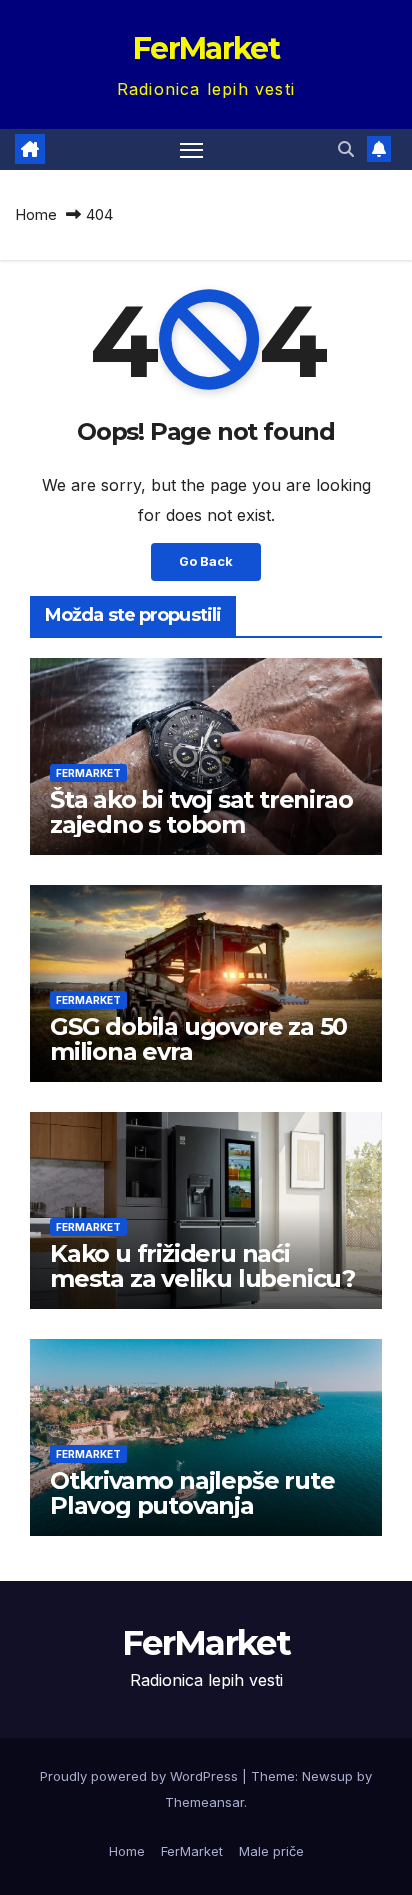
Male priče (271, 1851)
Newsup (327, 1776)
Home (36, 214)
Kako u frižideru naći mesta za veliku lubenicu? (202, 1266)
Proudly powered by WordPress (141, 1776)
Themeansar (204, 1802)
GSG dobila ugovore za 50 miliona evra (198, 1039)
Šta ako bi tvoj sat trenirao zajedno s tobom (201, 812)
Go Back (206, 561)
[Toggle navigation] (192, 150)
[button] (346, 149)
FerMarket (206, 48)
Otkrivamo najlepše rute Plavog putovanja (192, 1493)
